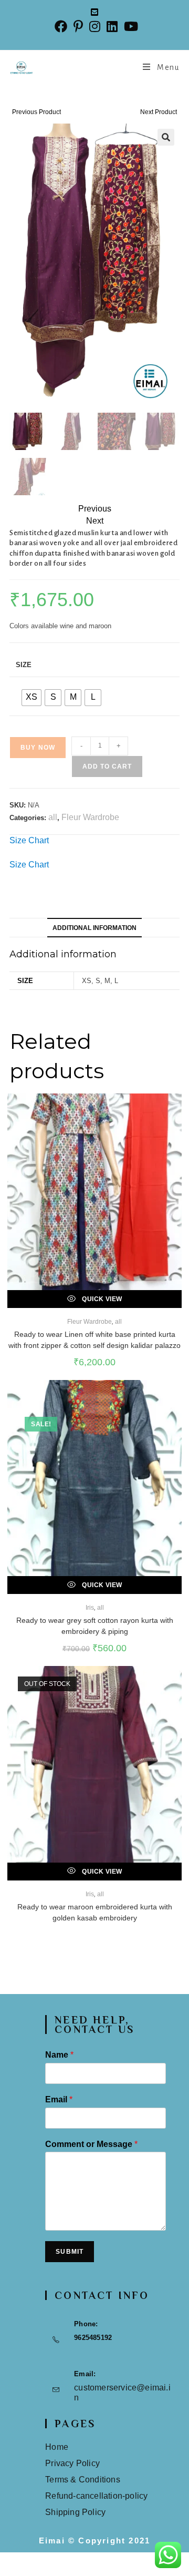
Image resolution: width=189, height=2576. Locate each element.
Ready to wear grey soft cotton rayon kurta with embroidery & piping (95, 1626)
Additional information (94, 928)
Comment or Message (91, 2144)
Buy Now (38, 748)
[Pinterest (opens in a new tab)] (78, 27)
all (53, 817)
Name (59, 2055)
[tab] (94, 928)
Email (59, 2099)
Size (24, 665)
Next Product (159, 112)
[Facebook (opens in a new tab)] (61, 27)
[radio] (31, 698)
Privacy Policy (72, 2463)
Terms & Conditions (83, 2480)
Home (57, 2447)
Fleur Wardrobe (90, 817)
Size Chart (29, 840)
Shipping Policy (75, 2512)
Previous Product (36, 112)
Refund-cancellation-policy (96, 2496)
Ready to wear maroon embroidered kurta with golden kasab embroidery (95, 1912)
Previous (95, 509)
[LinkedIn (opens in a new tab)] (112, 27)
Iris (90, 1608)
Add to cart (107, 766)
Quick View (101, 1299)
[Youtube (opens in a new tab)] (129, 27)
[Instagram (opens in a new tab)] (95, 27)
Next (95, 521)
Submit (70, 2252)
